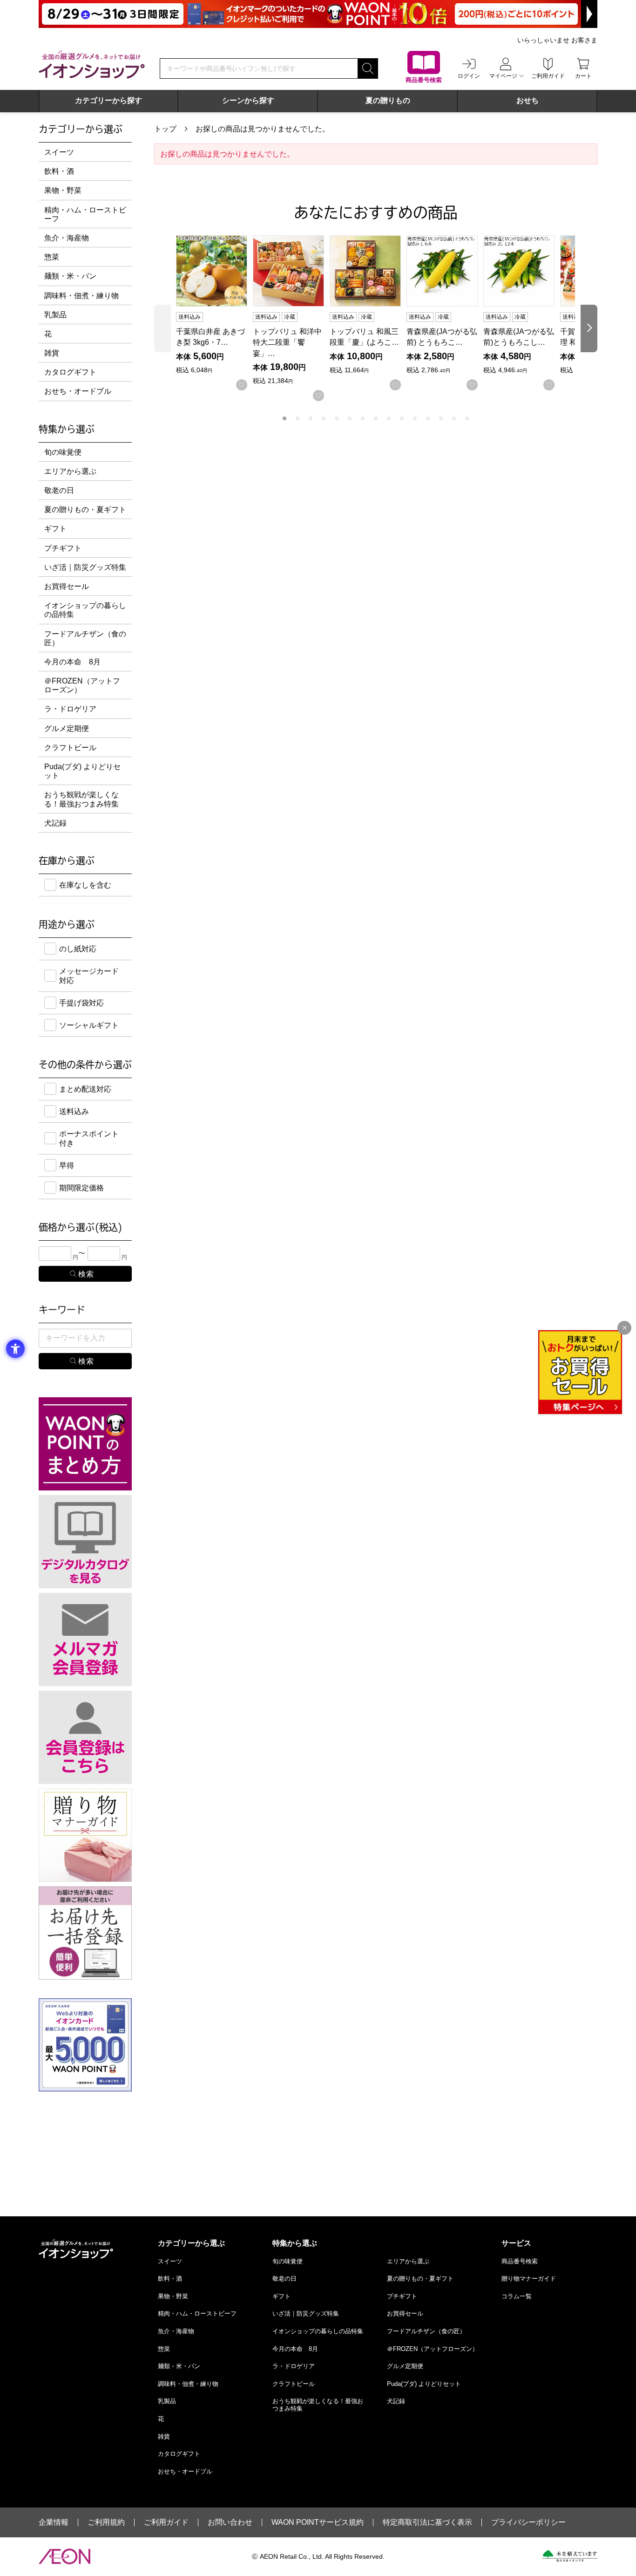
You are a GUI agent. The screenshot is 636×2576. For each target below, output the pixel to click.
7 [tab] (363, 418)
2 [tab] (298, 418)
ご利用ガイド (166, 2522)
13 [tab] (441, 418)
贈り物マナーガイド (529, 2279)
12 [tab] (428, 418)
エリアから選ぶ (70, 471)
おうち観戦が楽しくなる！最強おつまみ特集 (81, 799)
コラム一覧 (517, 2296)
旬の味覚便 (63, 452)
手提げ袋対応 (81, 1003)
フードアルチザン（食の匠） (85, 638)
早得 (67, 1165)
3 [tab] (311, 418)
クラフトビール (70, 748)
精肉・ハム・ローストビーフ (85, 214)
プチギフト (63, 548)
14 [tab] (454, 418)
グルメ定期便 (67, 728)
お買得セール (67, 586)
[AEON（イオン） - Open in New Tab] (64, 2556)
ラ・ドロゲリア (70, 709)
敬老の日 (59, 490)
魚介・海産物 (67, 238)
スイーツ (59, 152)
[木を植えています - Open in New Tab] (570, 2556)
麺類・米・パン (70, 276)
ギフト (55, 529)
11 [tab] (415, 418)
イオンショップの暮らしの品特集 (85, 610)
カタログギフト (70, 372)
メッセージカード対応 (89, 976)
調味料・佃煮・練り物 (81, 296)
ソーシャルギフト (89, 1025)
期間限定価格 (81, 1188)
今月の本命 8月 (72, 662)
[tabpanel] (214, 313)
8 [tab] (376, 418)
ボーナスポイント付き (89, 1138)
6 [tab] (350, 418)
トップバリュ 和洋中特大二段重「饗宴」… (287, 342)
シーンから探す (248, 100)
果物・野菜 (63, 190)
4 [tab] (324, 418)
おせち (528, 100)
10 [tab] (402, 418)
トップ (165, 129)
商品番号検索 (520, 2261)
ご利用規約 (106, 2522)
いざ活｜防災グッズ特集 (85, 567)
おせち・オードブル (78, 391)
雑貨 (52, 353)
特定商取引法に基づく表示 (427, 2522)
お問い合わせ (230, 2522)
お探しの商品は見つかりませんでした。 (263, 129)
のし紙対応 (78, 949)
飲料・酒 (59, 171)
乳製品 (55, 315)
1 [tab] (284, 418)
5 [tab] (337, 418)
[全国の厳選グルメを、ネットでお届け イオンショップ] (92, 64)
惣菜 (52, 257)
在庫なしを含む (85, 885)
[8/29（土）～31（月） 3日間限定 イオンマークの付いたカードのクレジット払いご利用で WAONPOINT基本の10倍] (318, 14)
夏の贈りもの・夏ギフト (85, 509)
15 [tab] (467, 418)
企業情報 (54, 2522)
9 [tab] (389, 418)
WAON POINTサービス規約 (318, 2522)
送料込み (74, 1111)
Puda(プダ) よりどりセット (82, 771)
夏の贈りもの (388, 100)
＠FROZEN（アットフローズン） (82, 685)
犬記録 (55, 823)
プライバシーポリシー (528, 2522)
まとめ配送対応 (85, 1089)
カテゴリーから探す (108, 100)
